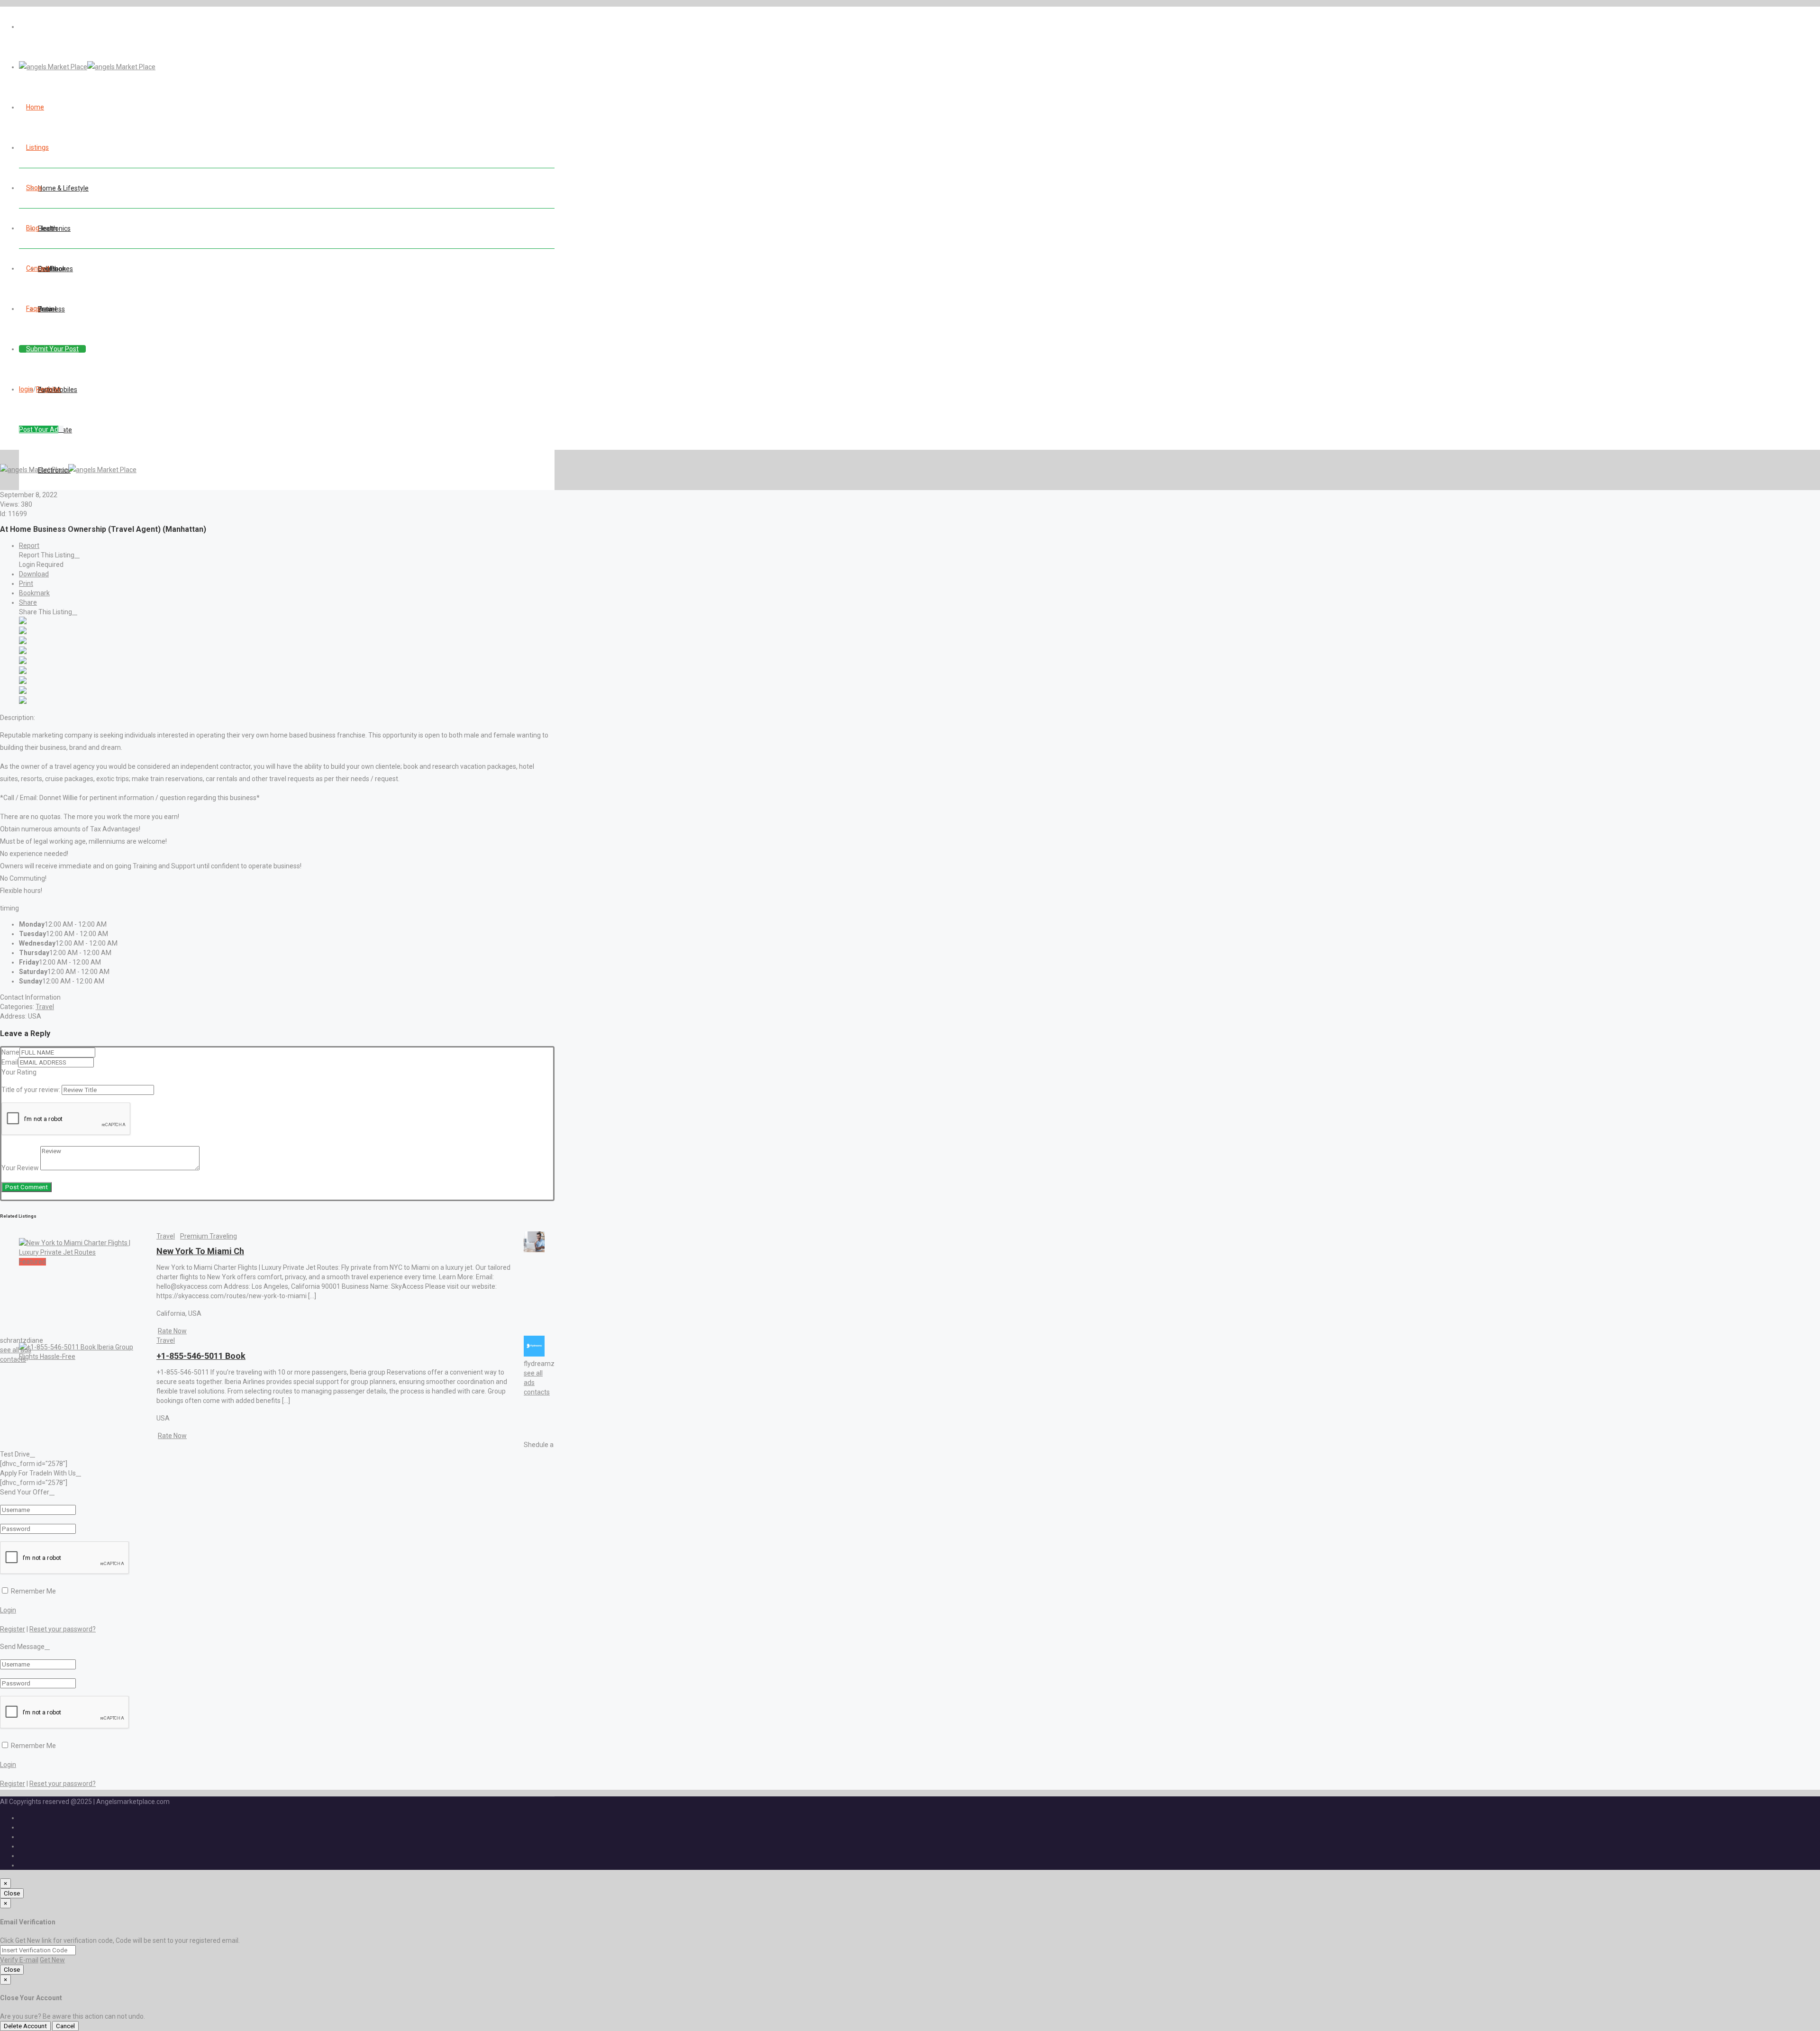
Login (8, 1610)
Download (34, 574)
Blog (33, 228)
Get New (52, 1960)
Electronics (54, 228)
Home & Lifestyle (63, 188)
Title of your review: (31, 1090)
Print (26, 583)
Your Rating (19, 1072)
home (35, 107)
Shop (34, 188)
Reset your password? (63, 1629)
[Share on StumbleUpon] (23, 692)
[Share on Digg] (23, 652)
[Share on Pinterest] (23, 672)
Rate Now (172, 1331)
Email (10, 1062)
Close (12, 1893)
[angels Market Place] (87, 67)
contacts (13, 1359)
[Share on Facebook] (23, 622)
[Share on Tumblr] (23, 682)
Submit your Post (52, 349)
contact (38, 268)
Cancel (65, 2026)
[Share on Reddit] (23, 662)
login (26, 389)
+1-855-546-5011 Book (201, 1356)
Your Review (20, 1168)
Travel (45, 1007)
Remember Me (33, 1591)
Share (28, 602)
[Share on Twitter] (23, 632)
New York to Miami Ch (200, 1251)
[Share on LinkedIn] (23, 642)
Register (49, 389)
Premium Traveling (209, 1236)
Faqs (33, 309)
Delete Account (25, 2026)
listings (37, 147)
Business (51, 309)
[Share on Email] (23, 701)
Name (10, 1052)
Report (29, 546)
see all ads (16, 1350)
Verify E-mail (19, 1960)
